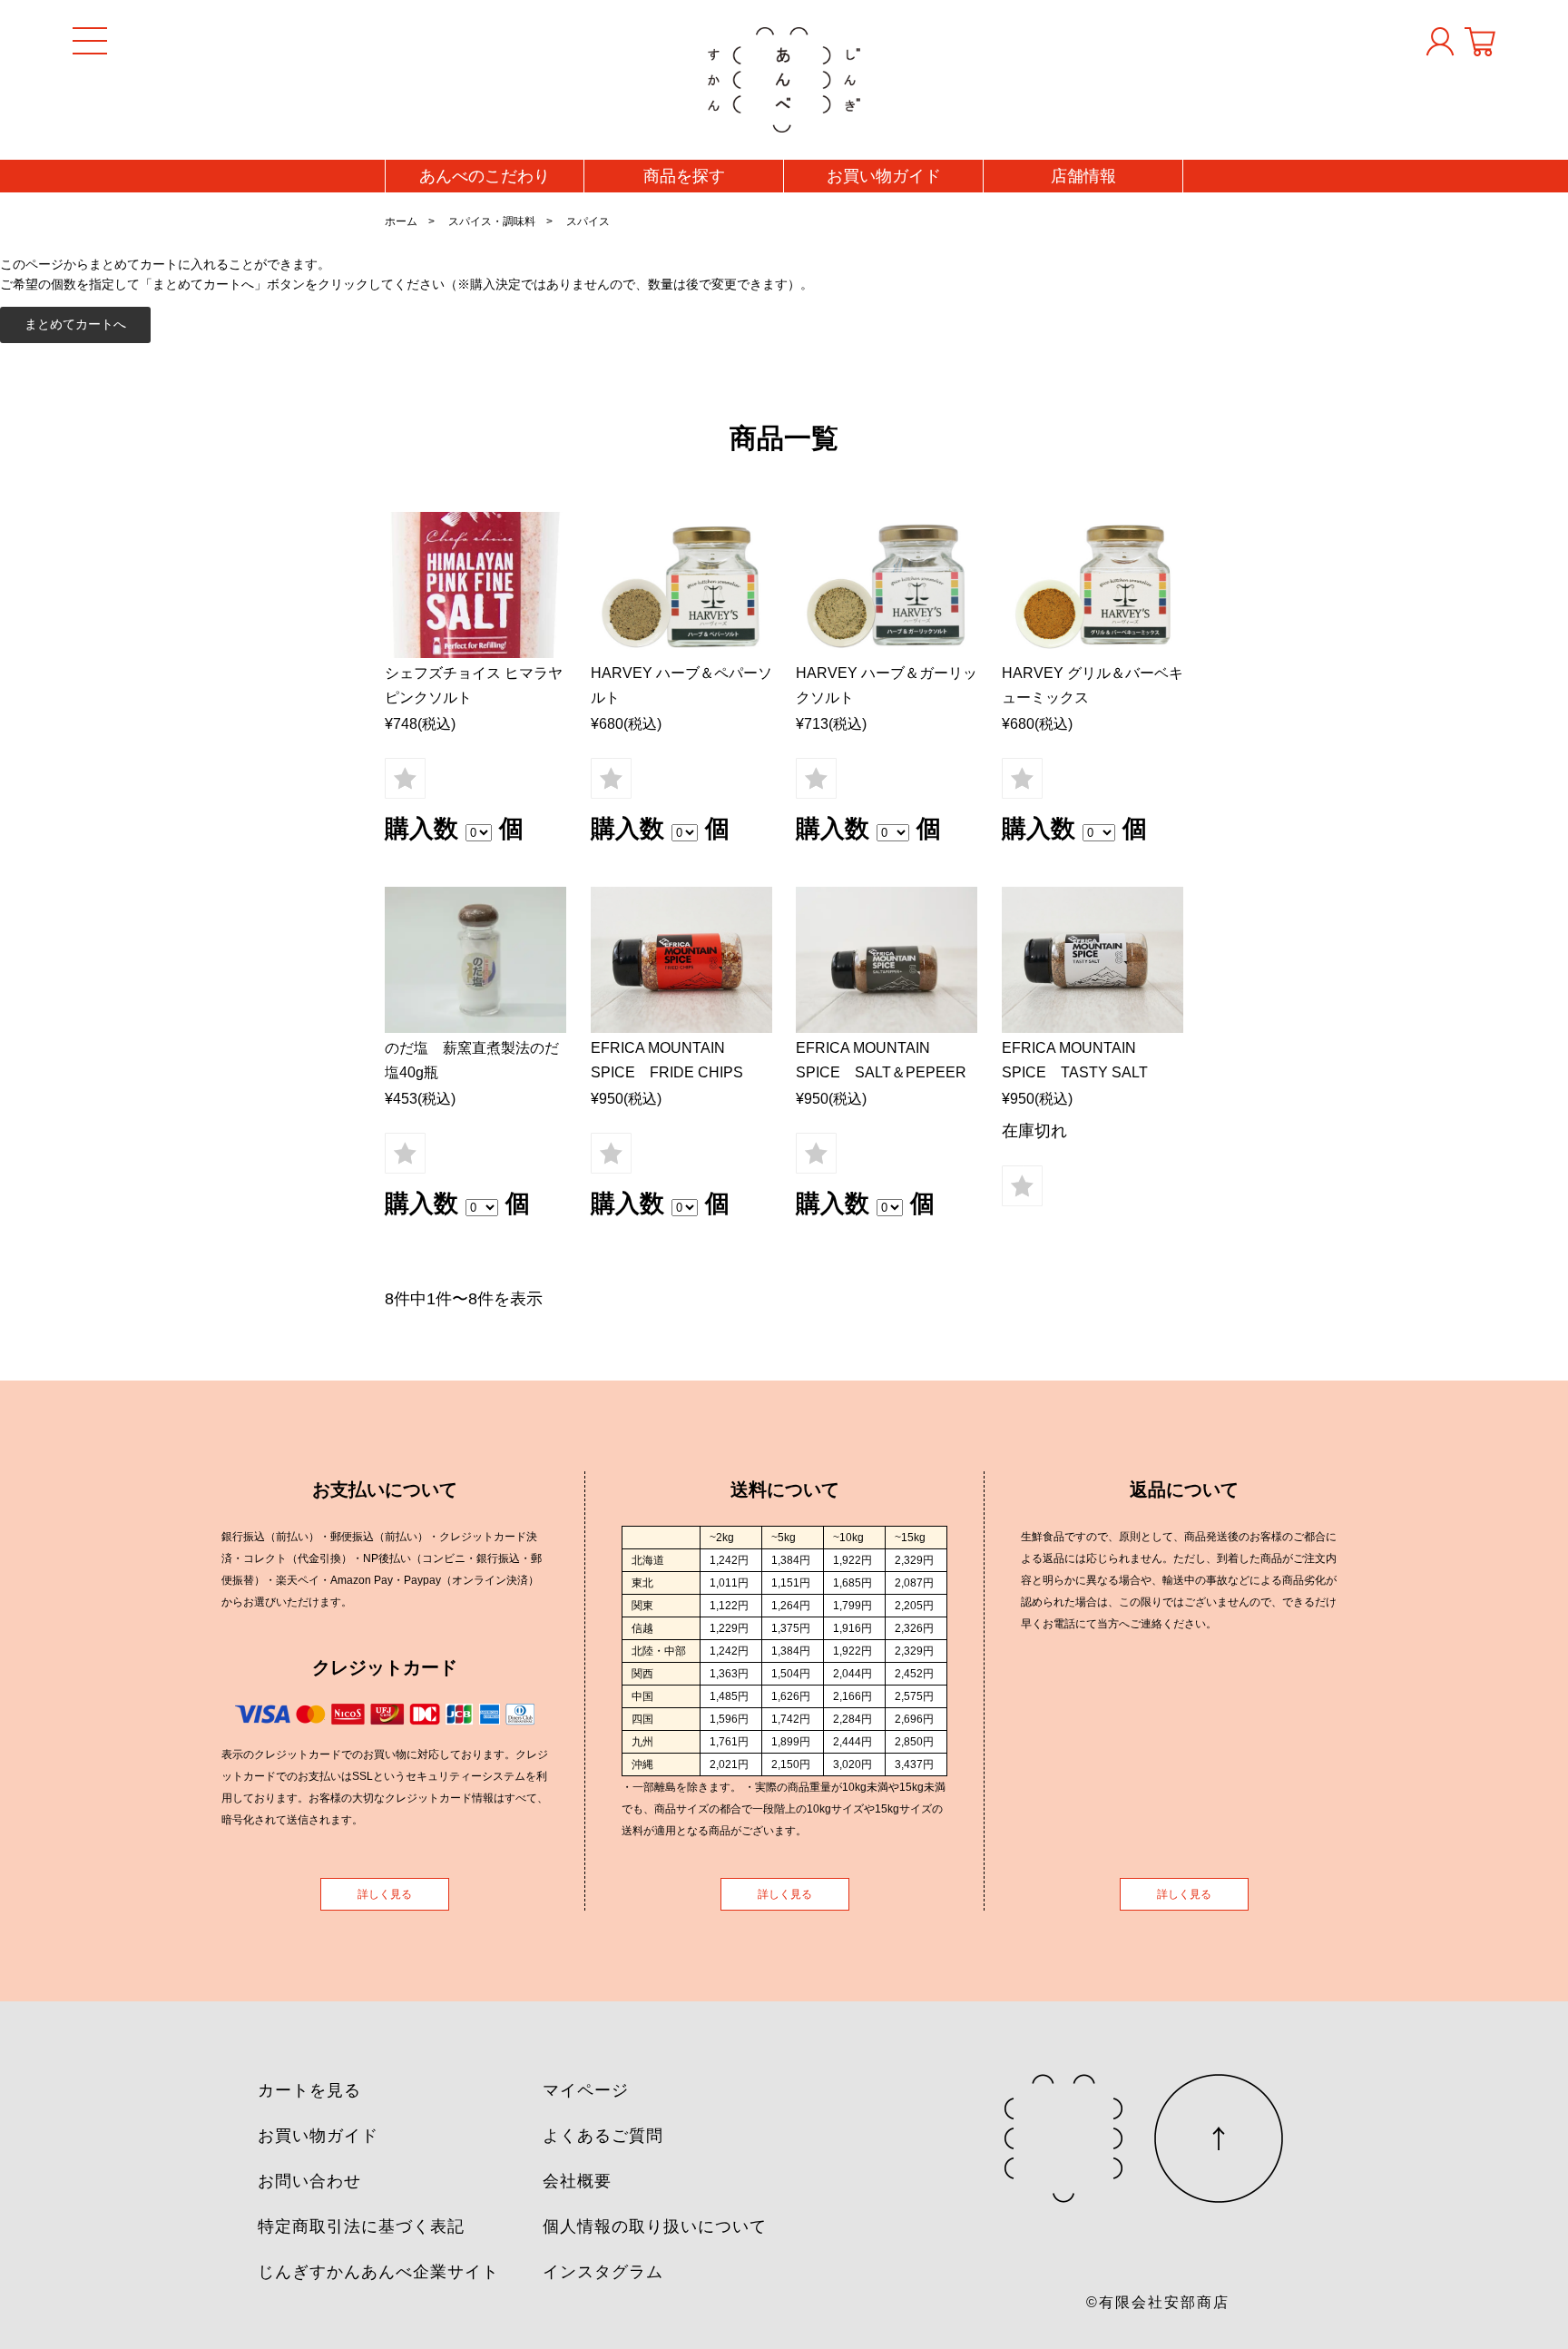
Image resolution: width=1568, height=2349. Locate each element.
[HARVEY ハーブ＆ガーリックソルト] (887, 585)
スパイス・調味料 (492, 221)
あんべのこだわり (485, 176)
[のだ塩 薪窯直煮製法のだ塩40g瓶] (475, 960)
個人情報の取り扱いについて (655, 2226)
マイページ (586, 2090)
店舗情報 (1083, 176)
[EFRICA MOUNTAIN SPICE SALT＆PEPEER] (887, 960)
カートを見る (309, 2090)
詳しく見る (385, 1894)
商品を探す (684, 176)
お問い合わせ (309, 2181)
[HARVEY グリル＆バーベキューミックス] (1093, 585)
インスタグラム (603, 2272)
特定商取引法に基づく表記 (361, 2226)
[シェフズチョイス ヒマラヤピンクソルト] (475, 585)
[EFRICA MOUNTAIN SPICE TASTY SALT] (1093, 960)
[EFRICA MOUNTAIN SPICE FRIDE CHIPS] (681, 960)
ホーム (401, 221)
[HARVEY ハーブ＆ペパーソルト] (681, 585)
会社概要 (577, 2181)
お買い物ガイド (884, 176)
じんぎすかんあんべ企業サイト (378, 2272)
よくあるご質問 (603, 2136)
